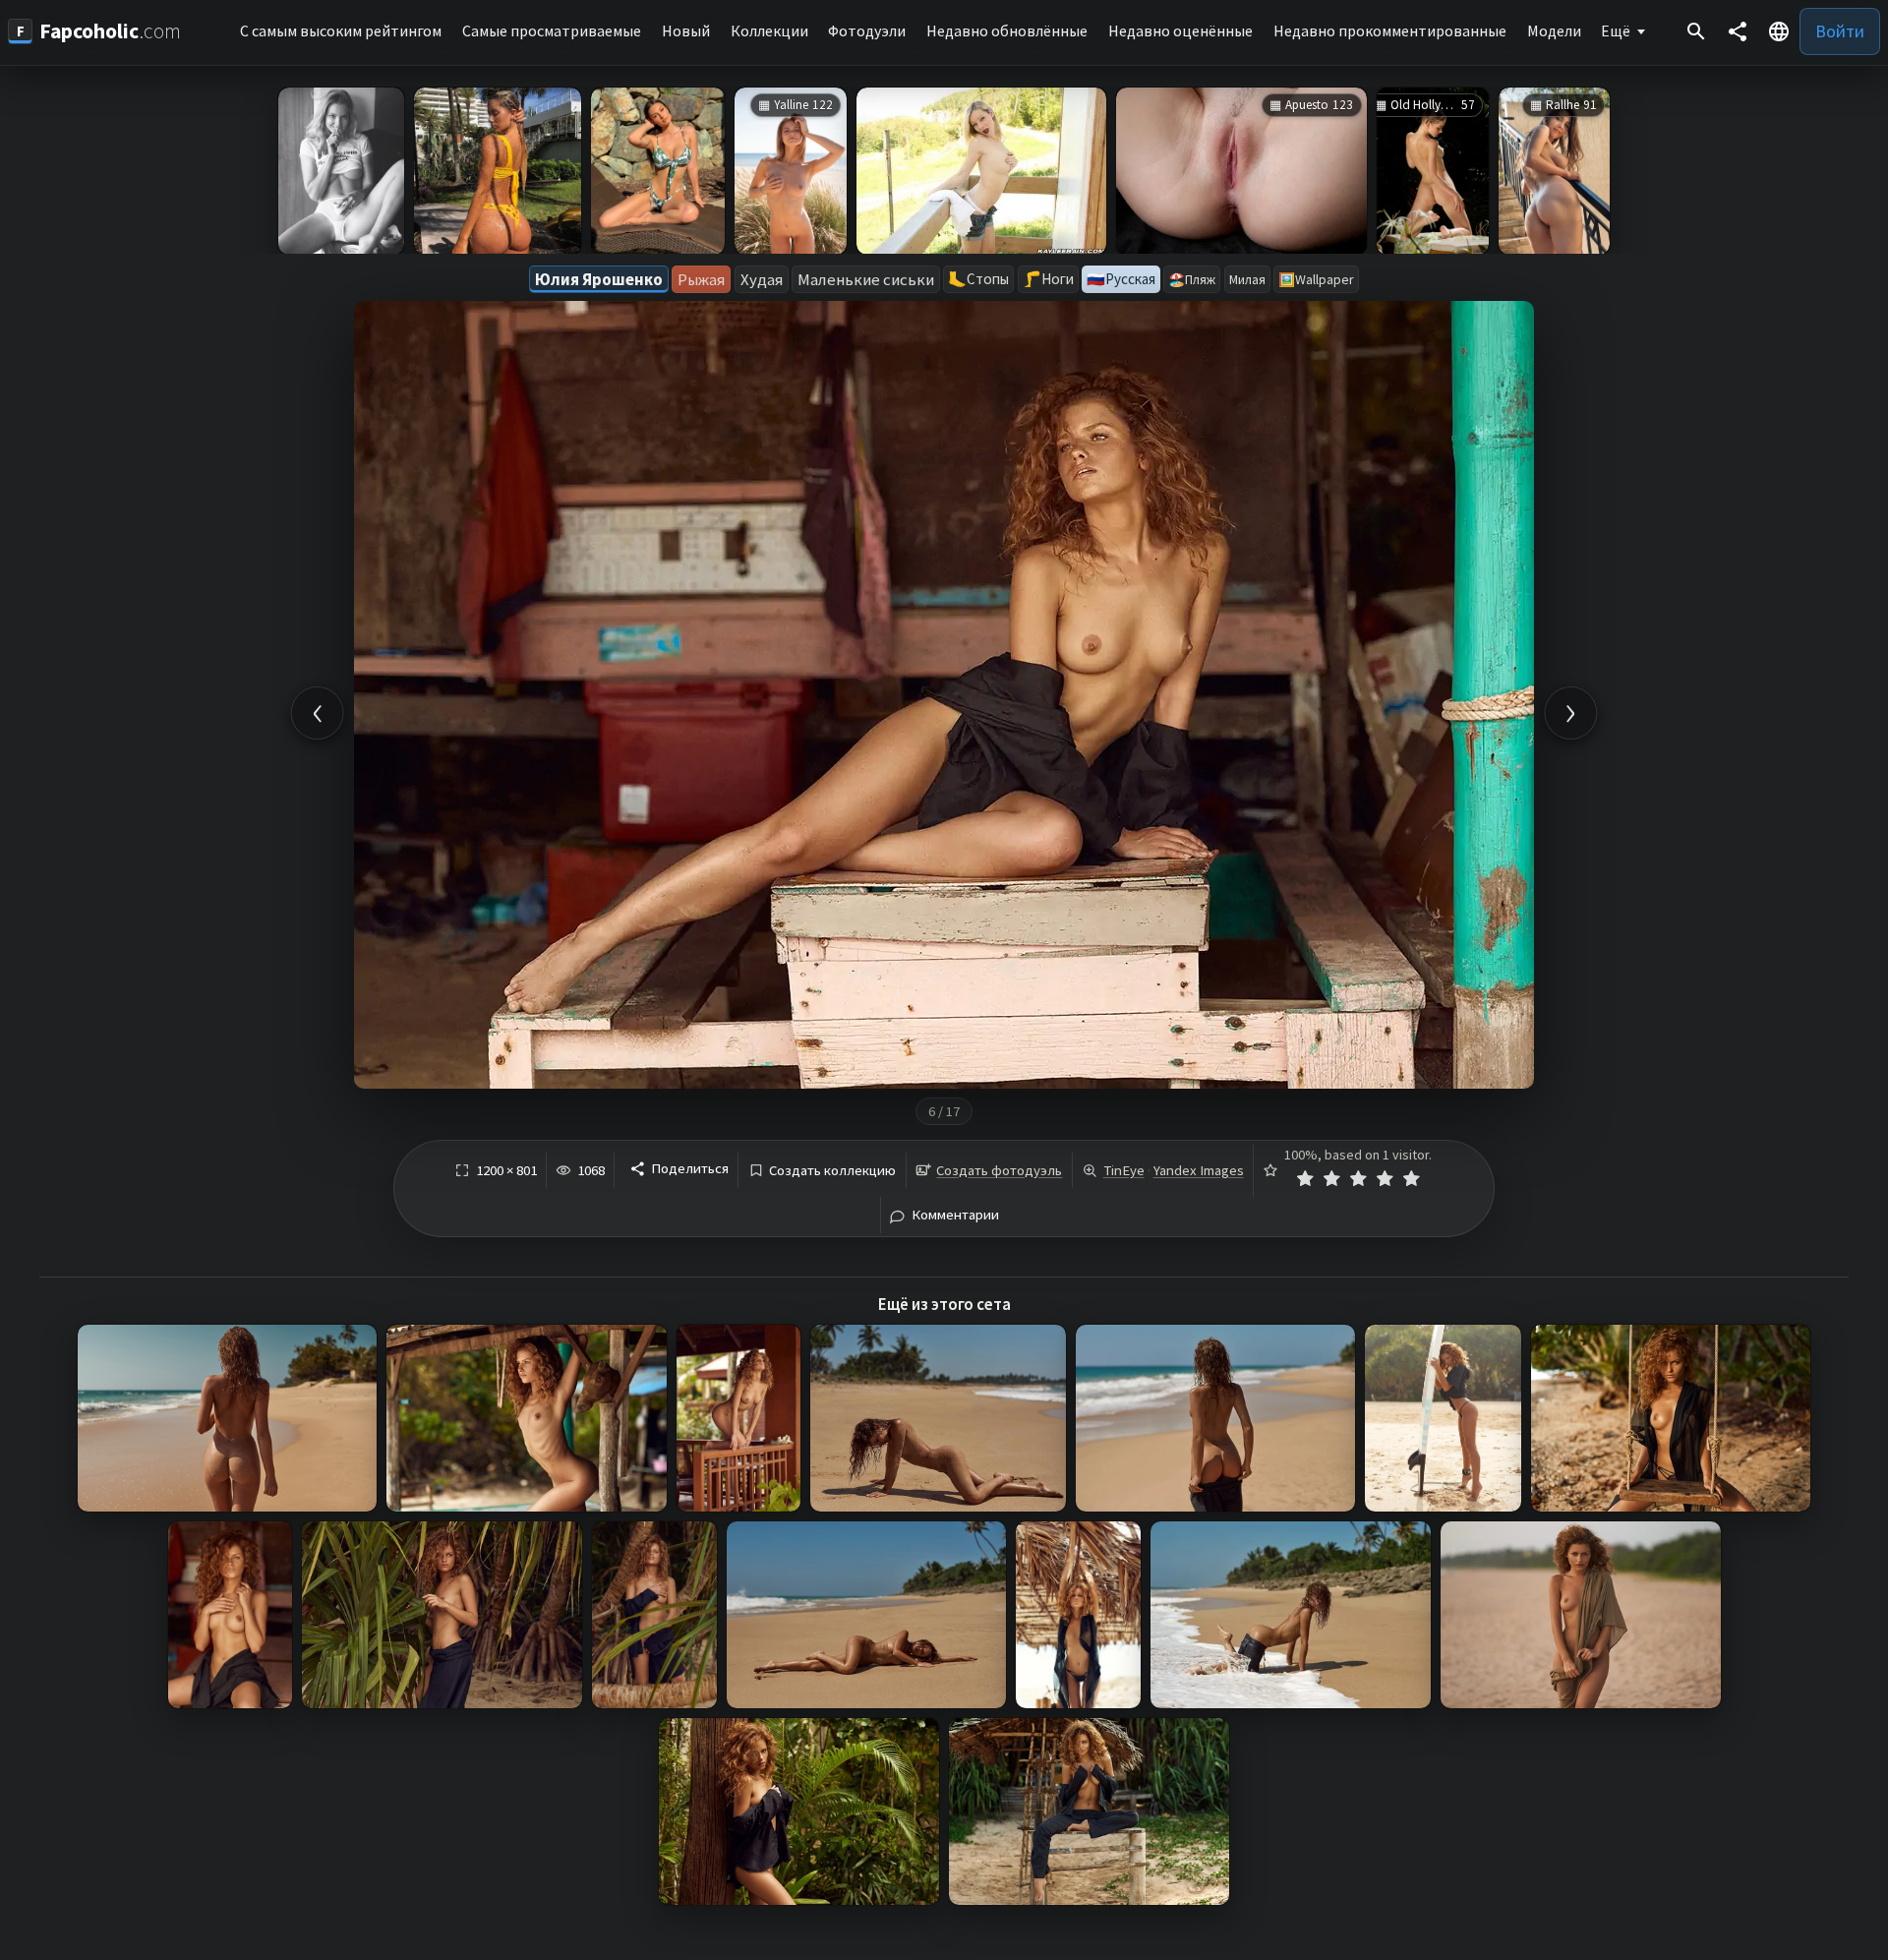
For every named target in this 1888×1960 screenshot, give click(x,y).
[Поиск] (1696, 31)
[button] (1779, 31)
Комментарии (955, 1215)
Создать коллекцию (832, 1171)
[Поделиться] (1738, 31)
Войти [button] (1840, 31)
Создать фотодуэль (999, 1170)
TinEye (1124, 1170)
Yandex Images (1199, 1170)
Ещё (1616, 30)
